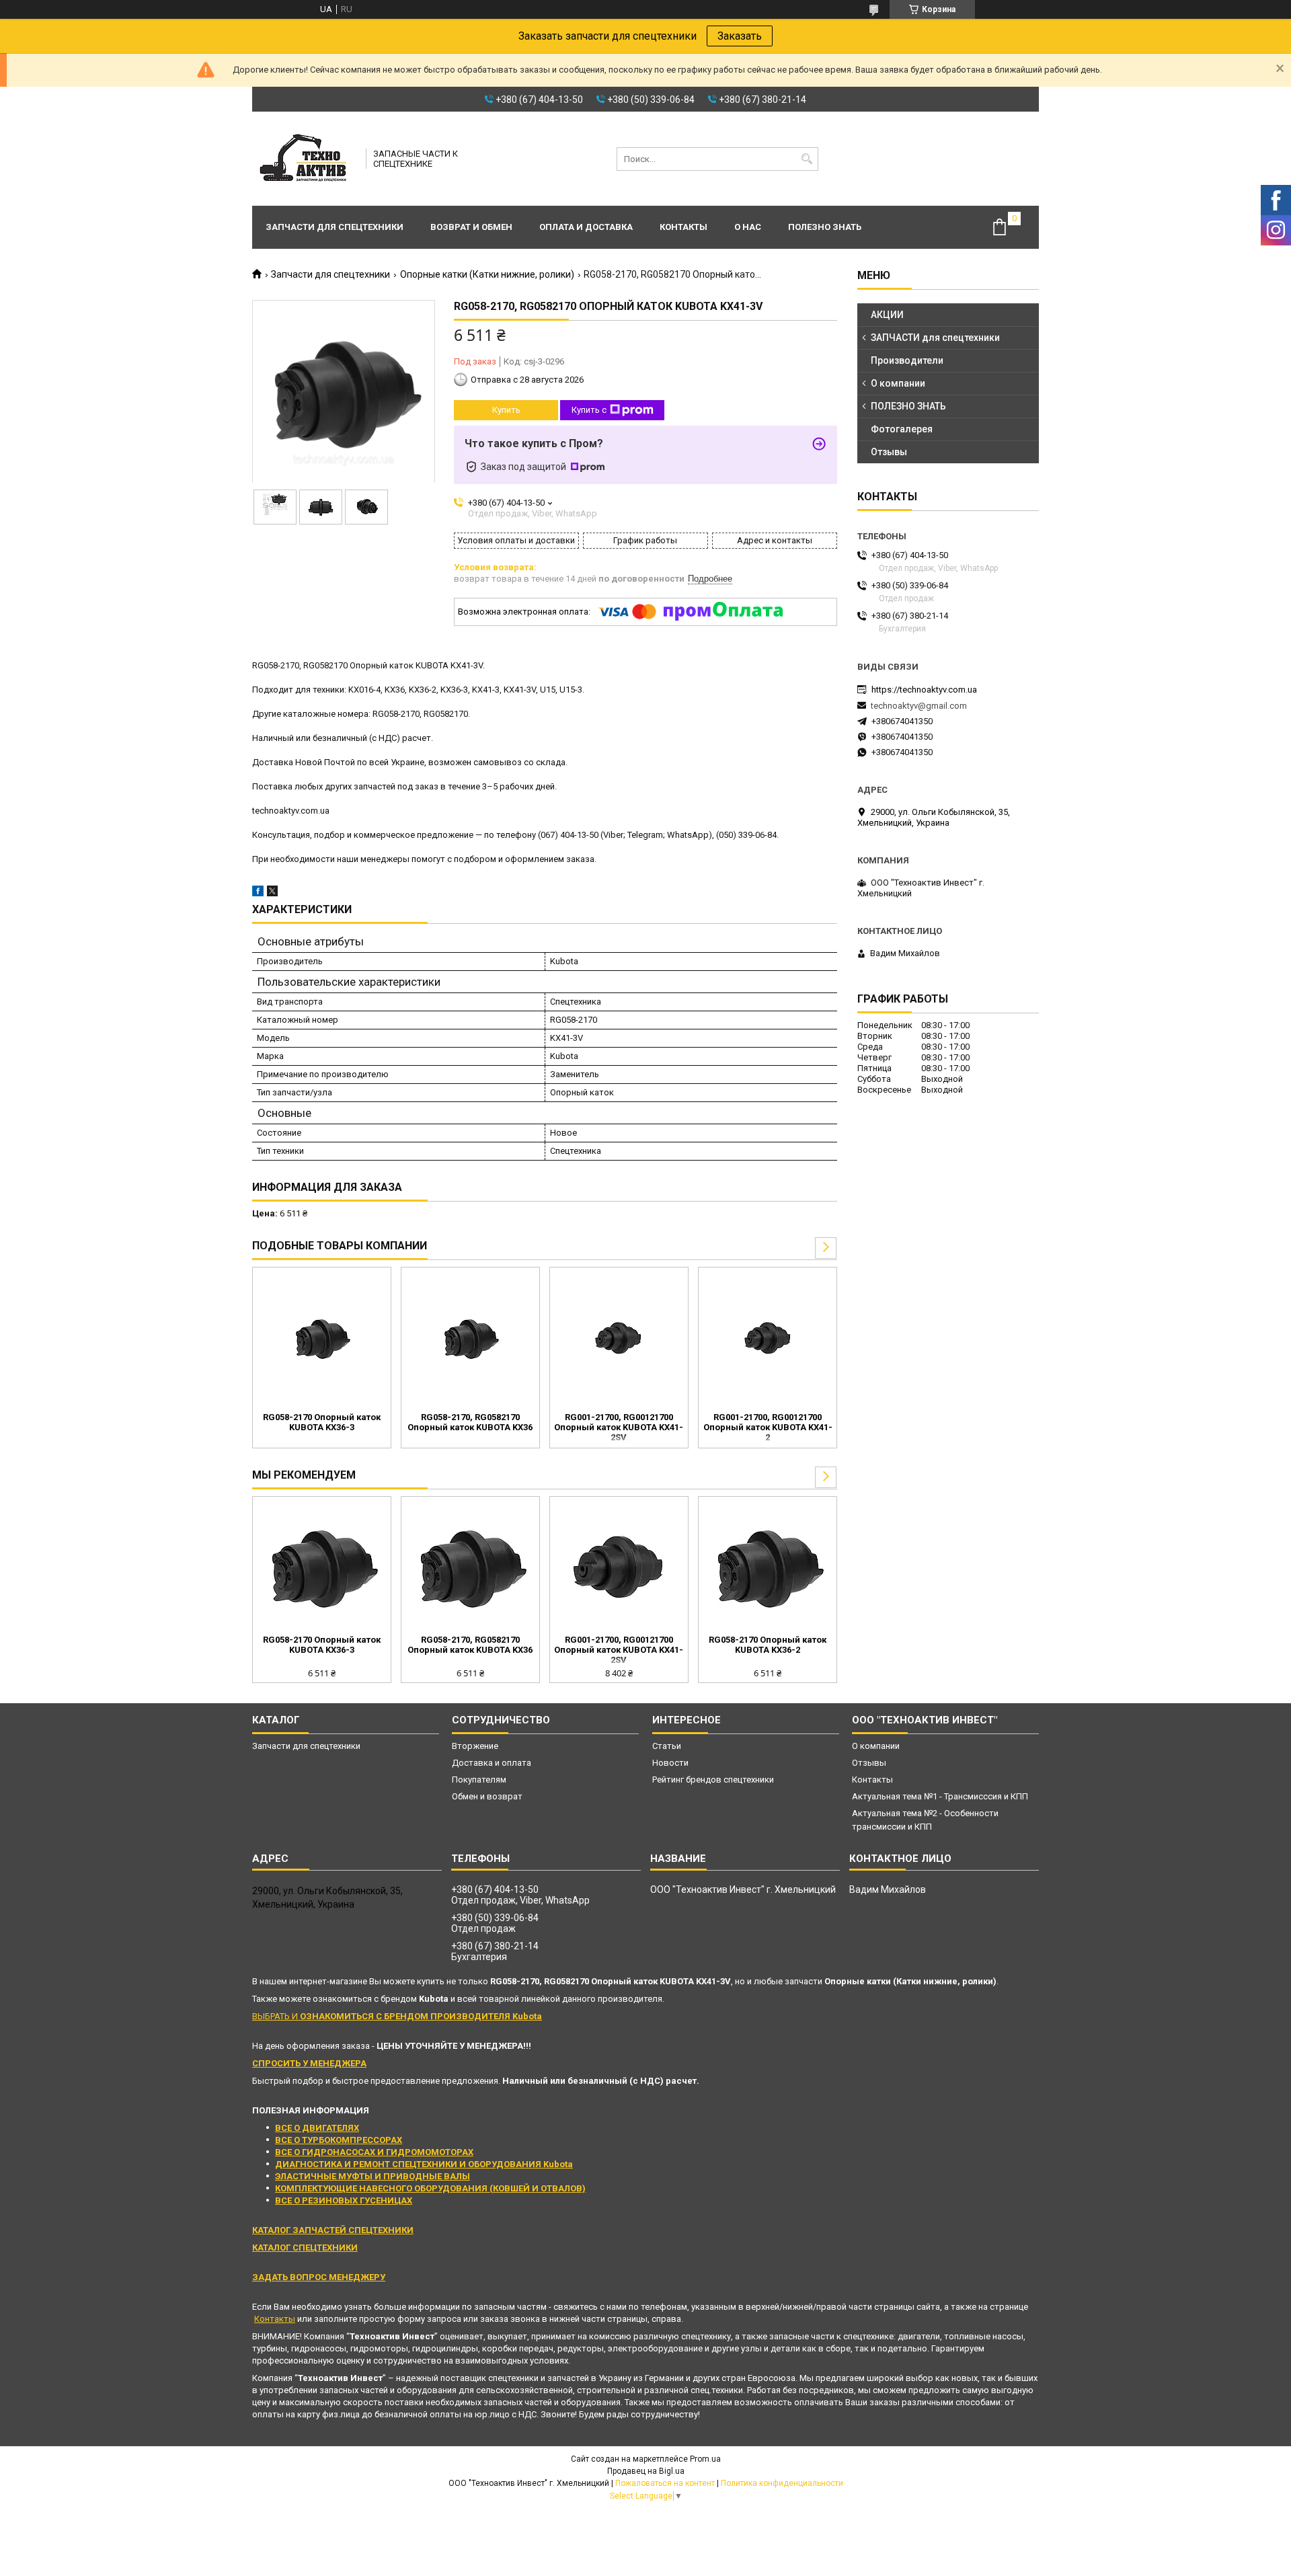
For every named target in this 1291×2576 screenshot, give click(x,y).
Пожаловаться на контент (665, 2483)
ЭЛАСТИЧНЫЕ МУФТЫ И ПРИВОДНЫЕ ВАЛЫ (373, 2176)
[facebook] (258, 893)
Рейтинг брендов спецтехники (713, 1780)
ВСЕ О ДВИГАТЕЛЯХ (317, 2128)
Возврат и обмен (471, 227)
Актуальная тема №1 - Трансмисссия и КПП (940, 1796)
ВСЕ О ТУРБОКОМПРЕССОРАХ (339, 2140)
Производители (907, 360)
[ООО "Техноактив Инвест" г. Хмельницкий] (305, 159)
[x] (272, 893)
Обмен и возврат (487, 1796)
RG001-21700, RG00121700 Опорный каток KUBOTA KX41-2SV (619, 1427)
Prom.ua (705, 2459)
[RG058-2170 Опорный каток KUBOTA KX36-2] (768, 1567)
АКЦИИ (887, 315)
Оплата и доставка (586, 227)
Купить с (589, 410)
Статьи (667, 1746)
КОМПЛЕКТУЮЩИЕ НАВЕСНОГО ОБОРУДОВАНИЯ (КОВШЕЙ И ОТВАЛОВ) (430, 2188)
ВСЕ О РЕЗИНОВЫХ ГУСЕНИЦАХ (344, 2200)
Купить (506, 410)
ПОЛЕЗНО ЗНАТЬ (908, 406)
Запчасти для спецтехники (335, 227)
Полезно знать (825, 227)
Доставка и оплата (492, 1763)
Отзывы (889, 452)
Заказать (740, 36)
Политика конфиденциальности (782, 2483)
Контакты (683, 227)
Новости (670, 1763)
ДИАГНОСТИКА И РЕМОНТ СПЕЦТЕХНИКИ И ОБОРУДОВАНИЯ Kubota (424, 2164)
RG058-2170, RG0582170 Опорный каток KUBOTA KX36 (470, 1422)
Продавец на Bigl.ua (646, 2471)
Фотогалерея (902, 429)
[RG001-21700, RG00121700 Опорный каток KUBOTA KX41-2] (768, 1338)
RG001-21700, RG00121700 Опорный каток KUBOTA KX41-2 (768, 1427)
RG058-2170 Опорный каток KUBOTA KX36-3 (322, 1422)
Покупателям (479, 1780)
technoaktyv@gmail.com (919, 706)
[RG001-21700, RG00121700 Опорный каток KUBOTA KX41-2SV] (619, 1338)
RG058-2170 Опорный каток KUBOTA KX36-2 (768, 1645)
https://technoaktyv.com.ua (924, 690)
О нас (748, 227)
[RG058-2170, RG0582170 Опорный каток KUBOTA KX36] (470, 1338)
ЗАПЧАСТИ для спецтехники (935, 338)
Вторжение (475, 1746)
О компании (898, 383)
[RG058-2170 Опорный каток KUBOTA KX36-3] (322, 1338)
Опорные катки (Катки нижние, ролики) (487, 274)
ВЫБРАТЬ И (397, 2016)
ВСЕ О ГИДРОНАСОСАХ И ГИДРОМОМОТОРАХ (374, 2152)
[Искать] (807, 159)
